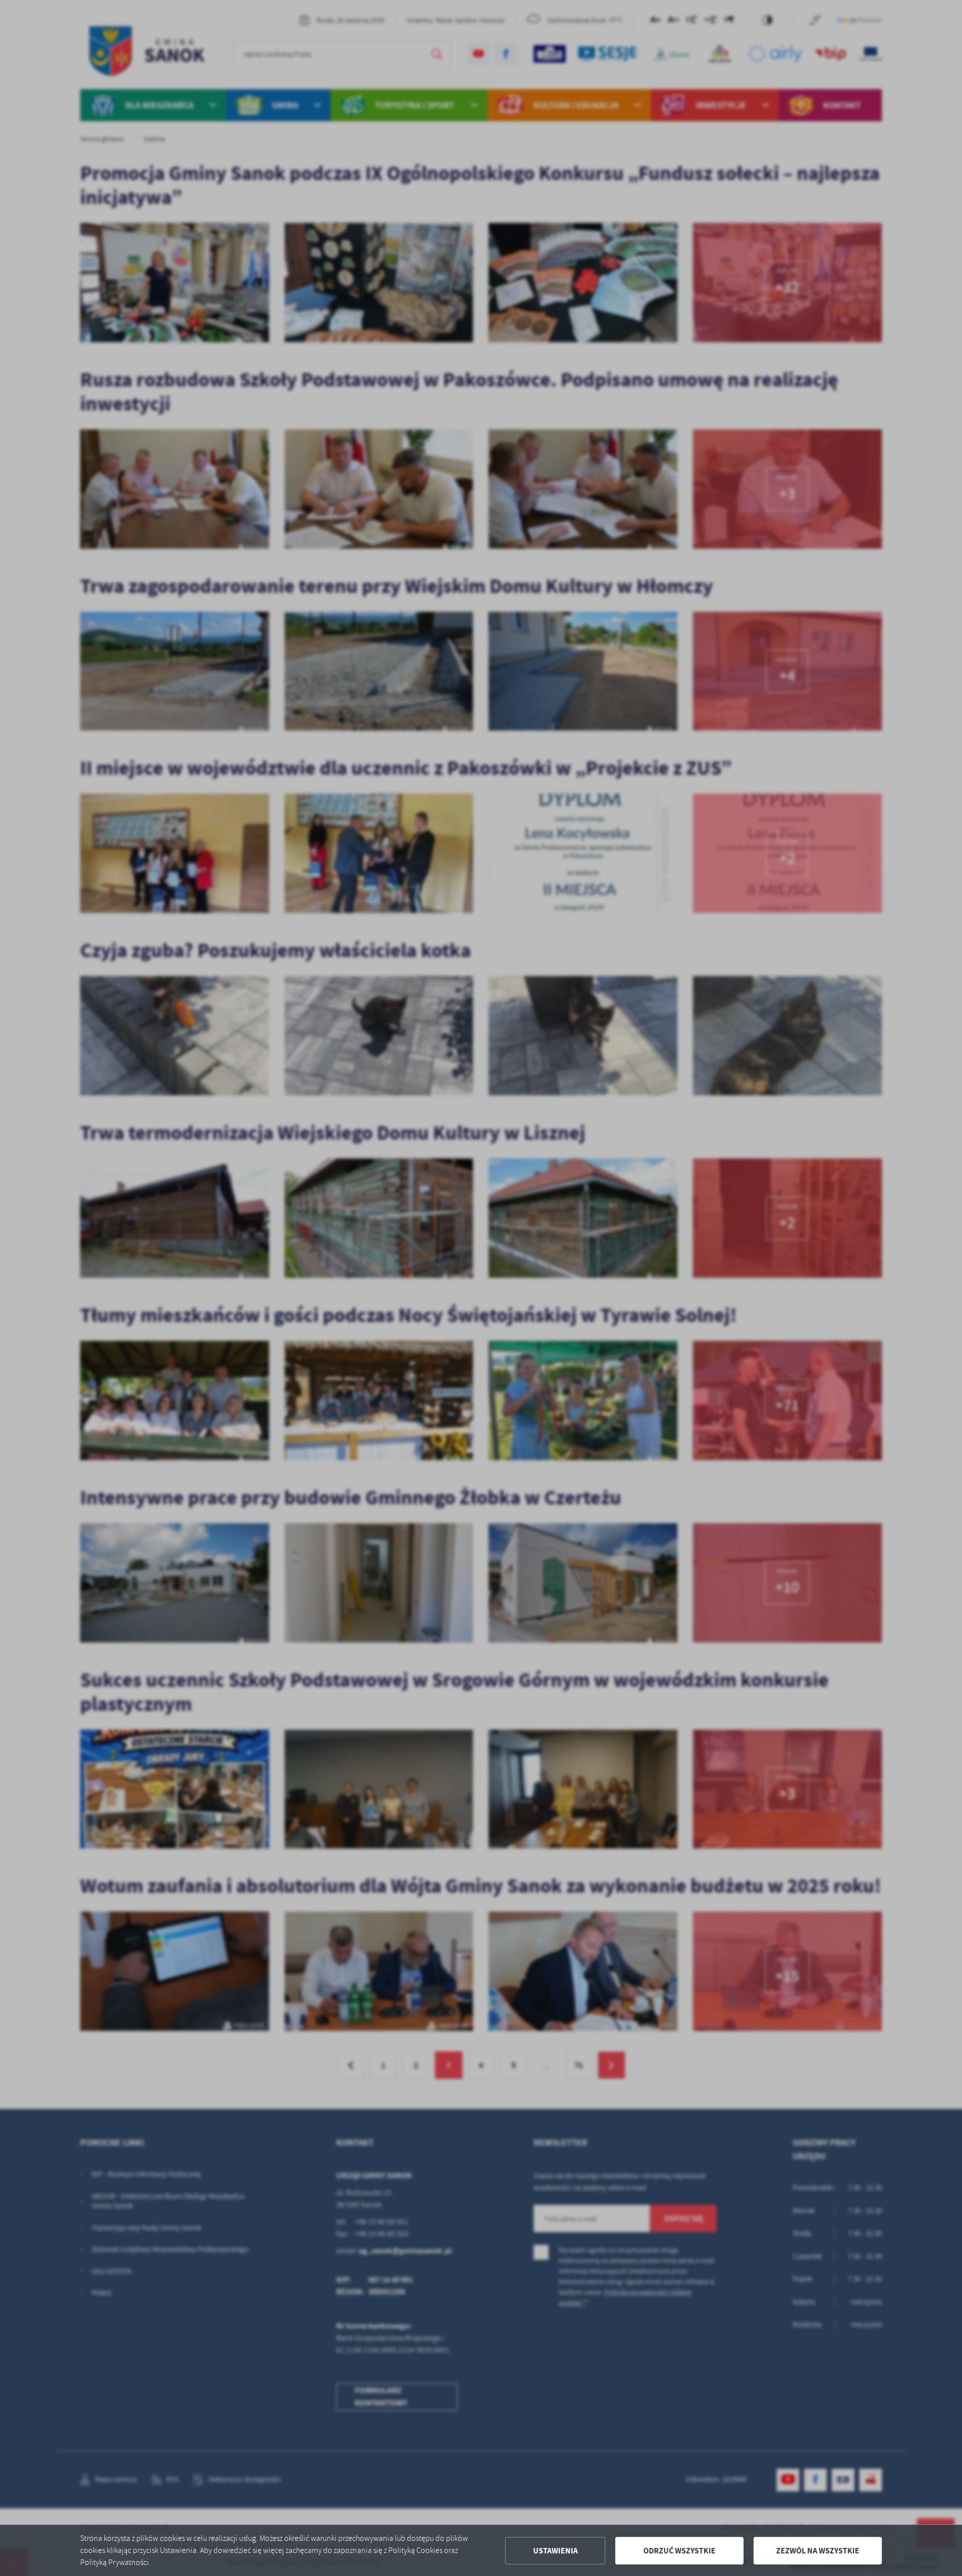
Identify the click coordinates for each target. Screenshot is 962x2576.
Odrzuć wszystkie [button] (679, 2551)
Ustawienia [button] (555, 2551)
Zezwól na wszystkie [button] (818, 2551)
